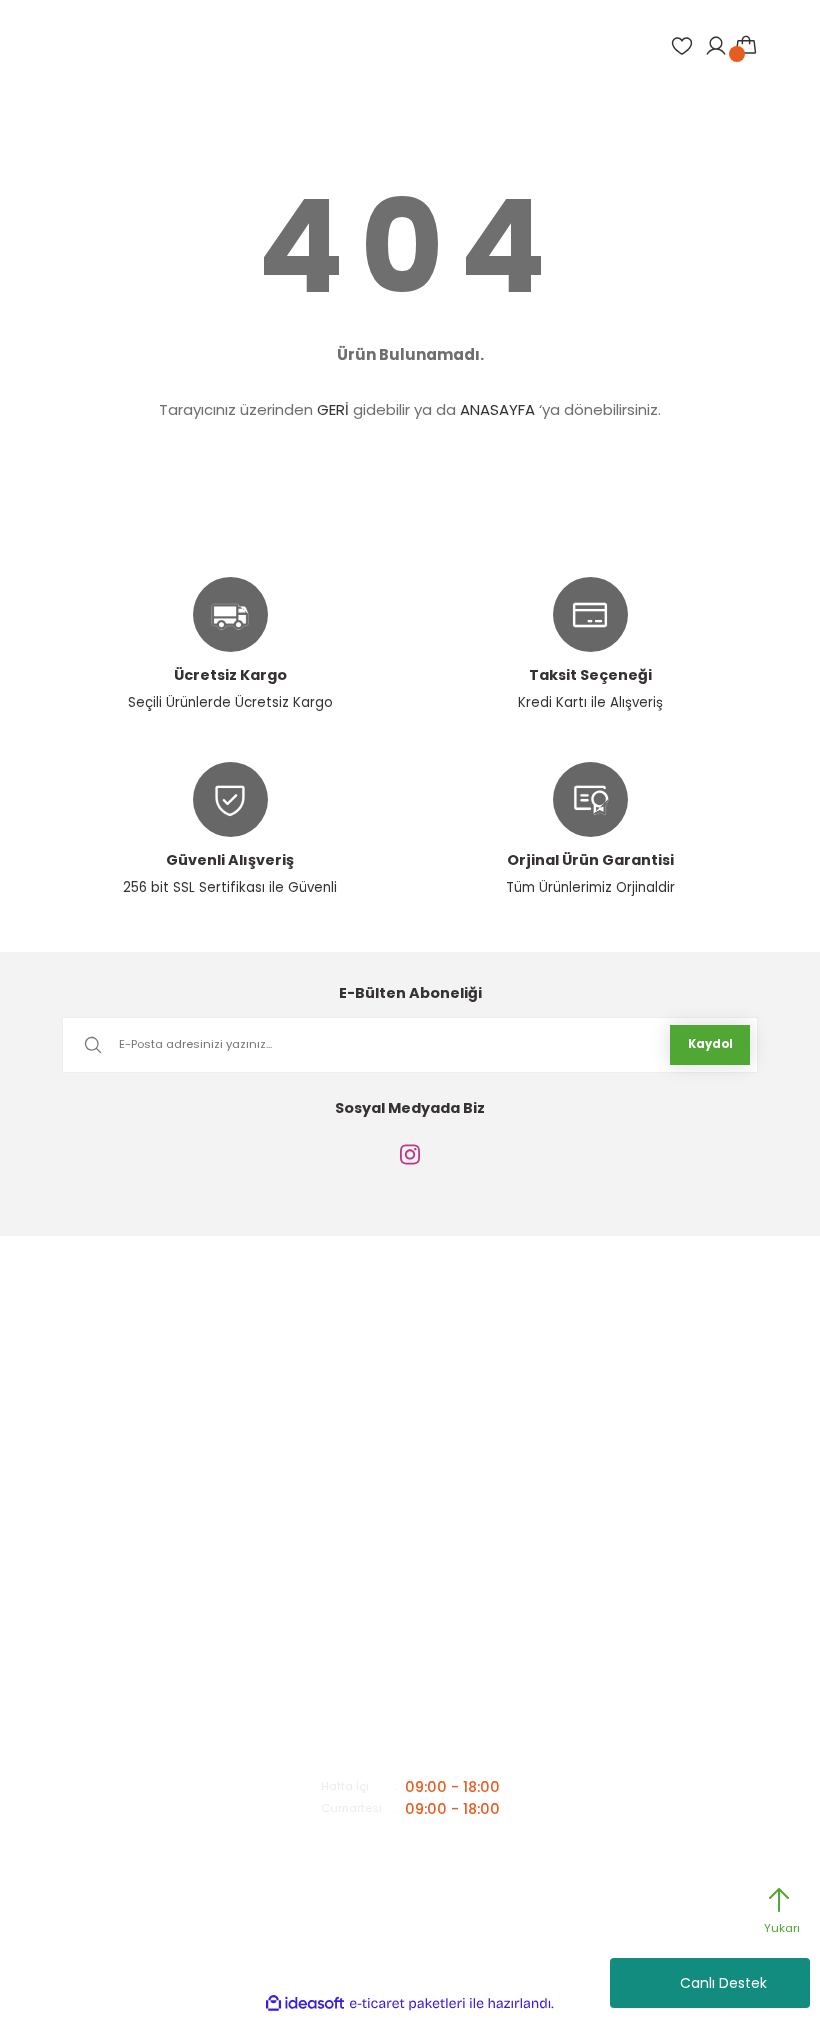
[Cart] (746, 46)
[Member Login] (716, 46)
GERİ (333, 409)
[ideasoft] (305, 2004)
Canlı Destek (723, 1983)
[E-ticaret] (407, 2003)
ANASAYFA (497, 409)
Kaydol (710, 1044)
